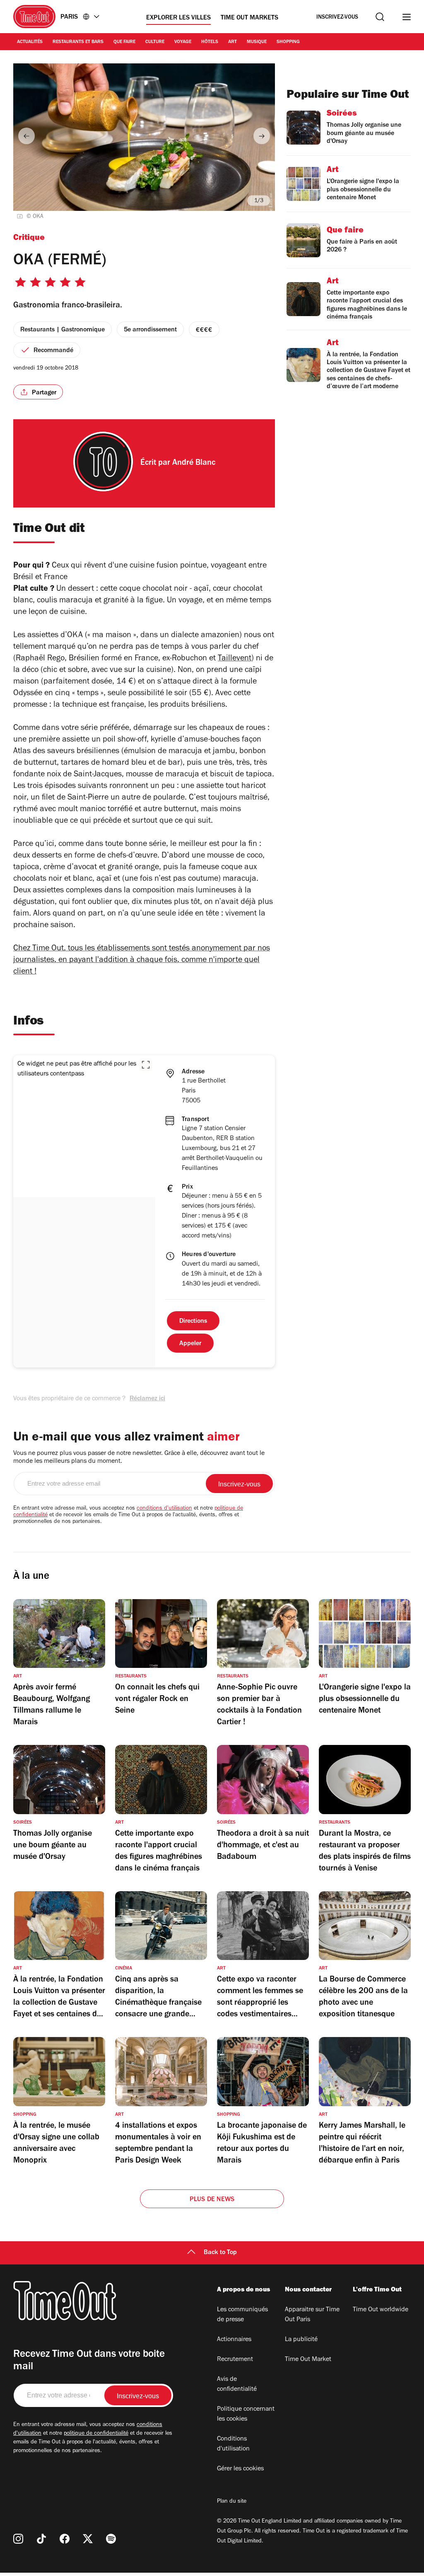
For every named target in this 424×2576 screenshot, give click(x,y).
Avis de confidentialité (237, 2385)
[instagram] (18, 2539)
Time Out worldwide (381, 2310)
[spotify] (111, 2539)
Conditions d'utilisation (233, 2444)
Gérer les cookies (240, 2469)
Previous (26, 136)
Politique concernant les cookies (246, 2414)
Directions (193, 1322)
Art (232, 42)
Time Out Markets (249, 18)
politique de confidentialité (96, 2434)
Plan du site (232, 2502)
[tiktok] (41, 2539)
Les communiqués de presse (242, 2315)
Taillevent (235, 659)
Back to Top (220, 2253)
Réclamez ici (147, 1399)
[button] (146, 1065)
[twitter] (88, 2539)
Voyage (183, 42)
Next (262, 136)
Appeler (190, 1344)
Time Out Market (308, 2360)
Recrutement (235, 2360)
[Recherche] (380, 17)
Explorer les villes (178, 18)
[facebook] (65, 2539)
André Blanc (194, 464)
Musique (257, 42)
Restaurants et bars (78, 42)
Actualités (30, 42)
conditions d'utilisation (164, 1509)
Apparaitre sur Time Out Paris (312, 2315)
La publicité (301, 2340)
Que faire (124, 42)
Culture (155, 42)
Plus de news (212, 2200)
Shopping (288, 42)
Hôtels (210, 42)
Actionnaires (234, 2340)
